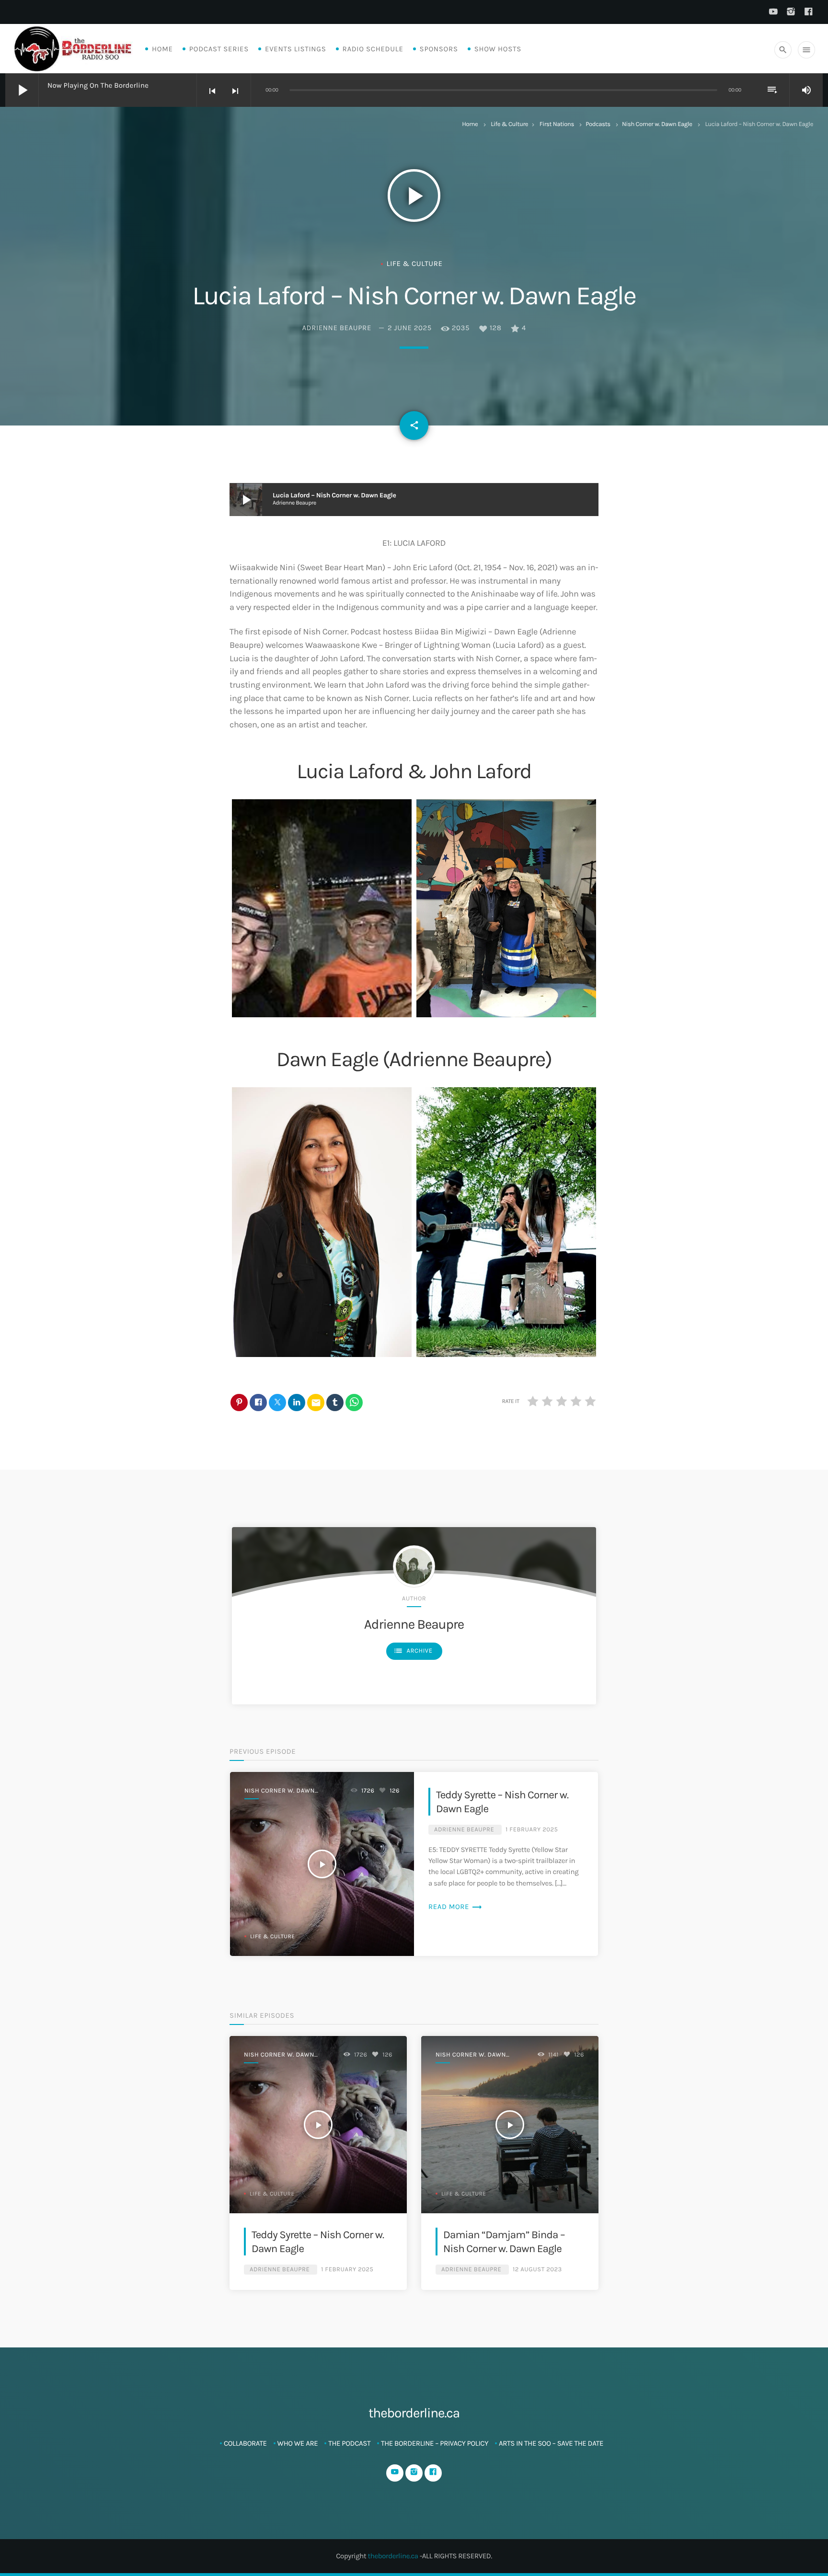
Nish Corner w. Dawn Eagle (657, 124)
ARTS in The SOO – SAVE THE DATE (551, 2443)
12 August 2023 (537, 2270)
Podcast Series (219, 49)
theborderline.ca (393, 2556)
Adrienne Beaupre (337, 328)
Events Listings (295, 49)
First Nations (557, 124)
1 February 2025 (532, 1830)
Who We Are (298, 2443)
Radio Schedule (373, 49)
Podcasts (598, 124)
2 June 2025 (410, 328)
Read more (455, 1907)
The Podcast (349, 2443)
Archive (413, 1651)
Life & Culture (509, 124)
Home (162, 49)
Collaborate (245, 2443)
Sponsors (439, 49)
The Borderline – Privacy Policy (435, 2443)
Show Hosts (498, 49)
